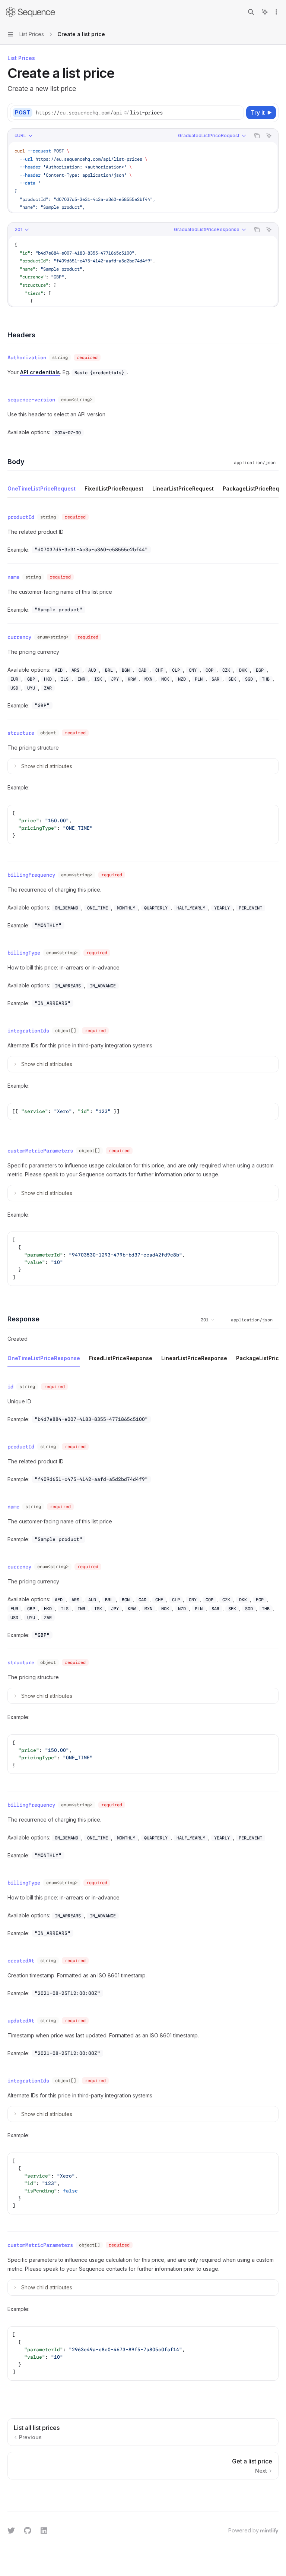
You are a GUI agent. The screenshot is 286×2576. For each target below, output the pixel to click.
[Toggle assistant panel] (265, 12)
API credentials (40, 372)
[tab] (42, 488)
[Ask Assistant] (269, 136)
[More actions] (276, 12)
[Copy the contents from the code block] (257, 136)
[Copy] (237, 113)
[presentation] (143, 177)
